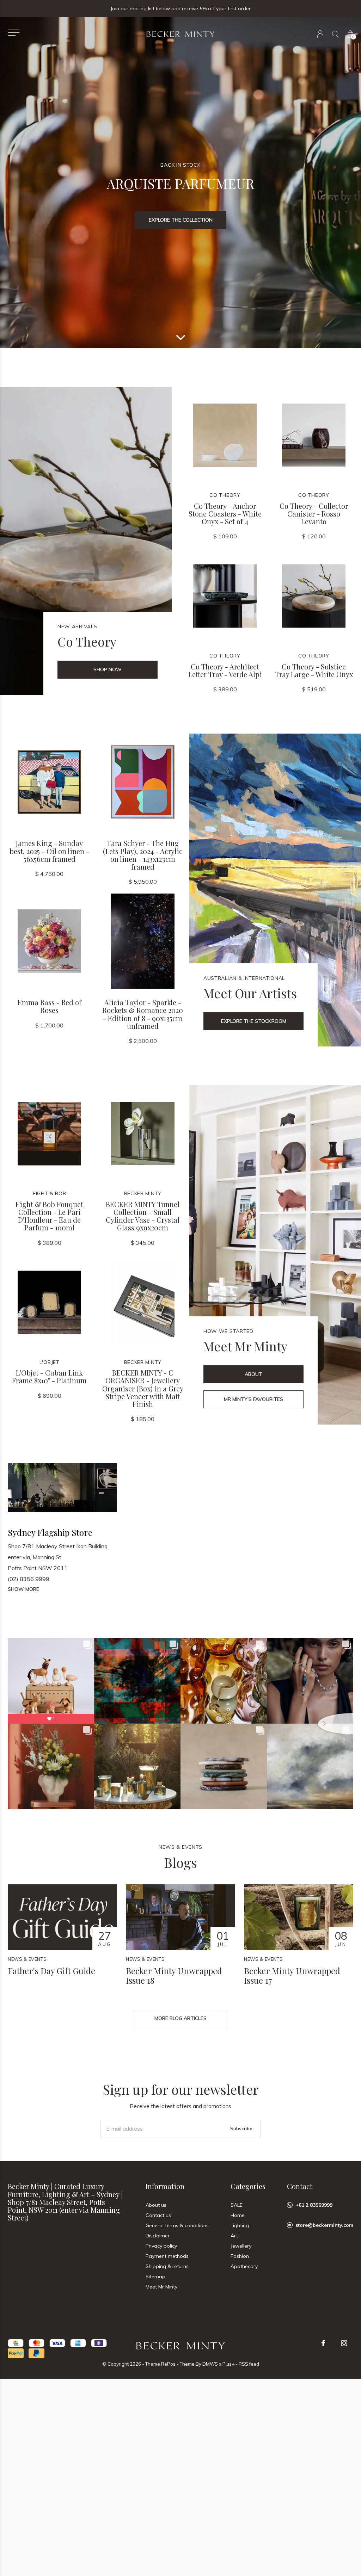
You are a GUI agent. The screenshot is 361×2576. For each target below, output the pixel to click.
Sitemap (155, 2277)
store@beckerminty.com (324, 2225)
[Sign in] (320, 34)
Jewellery (241, 2246)
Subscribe (241, 2129)
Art (234, 2236)
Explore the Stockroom (254, 1021)
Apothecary (244, 2266)
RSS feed (249, 2364)
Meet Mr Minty (161, 2287)
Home (238, 2215)
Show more (23, 1589)
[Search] (335, 34)
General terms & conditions (177, 2225)
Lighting (240, 2225)
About (253, 1374)
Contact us (158, 2215)
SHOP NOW (108, 669)
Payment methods (167, 2256)
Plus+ (228, 2364)
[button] (14, 33)
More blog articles (180, 2018)
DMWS (210, 2364)
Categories (248, 2186)
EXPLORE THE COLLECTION (181, 220)
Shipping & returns (167, 2266)
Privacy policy (161, 2246)
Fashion (240, 2256)
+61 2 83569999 (314, 2205)
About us (156, 2205)
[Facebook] (323, 2343)
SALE (237, 2205)
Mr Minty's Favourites (253, 1399)
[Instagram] (344, 2343)
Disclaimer (158, 2236)
